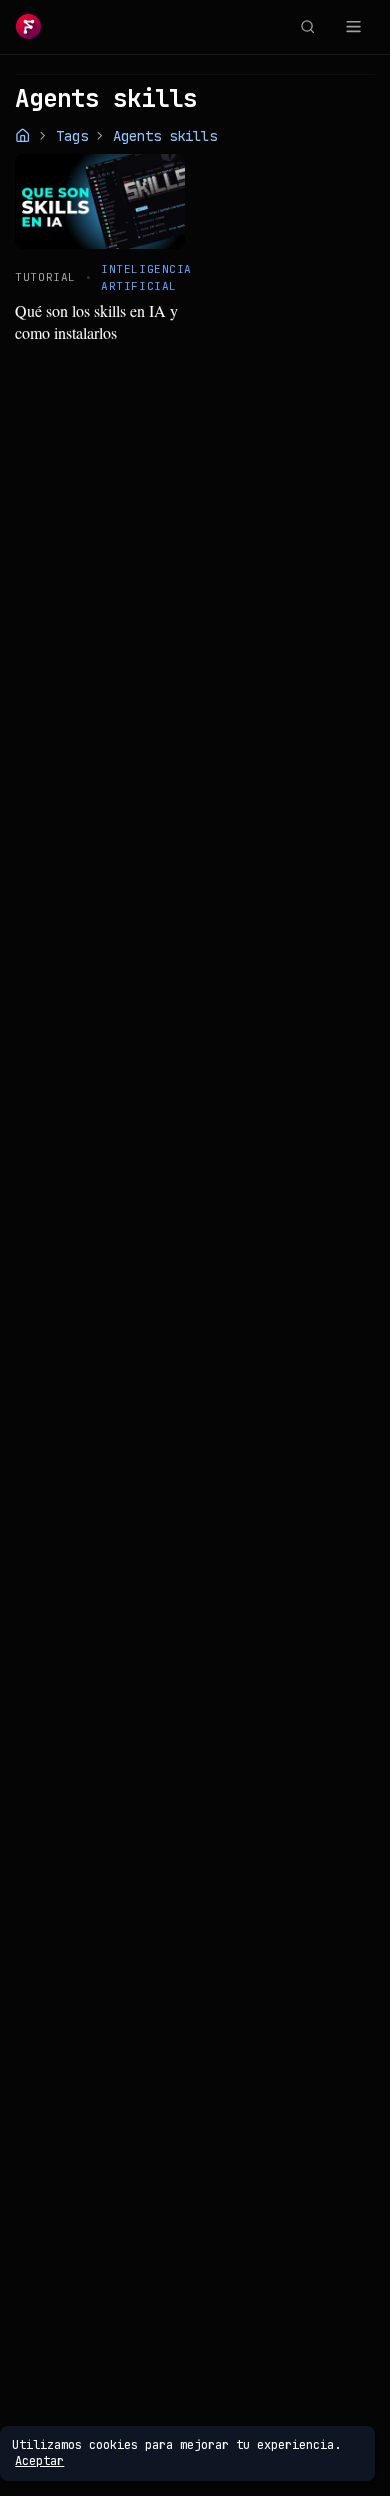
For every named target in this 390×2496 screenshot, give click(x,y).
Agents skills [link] (165, 136)
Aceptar (39, 2461)
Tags (72, 136)
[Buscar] (307, 27)
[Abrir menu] (353, 27)
